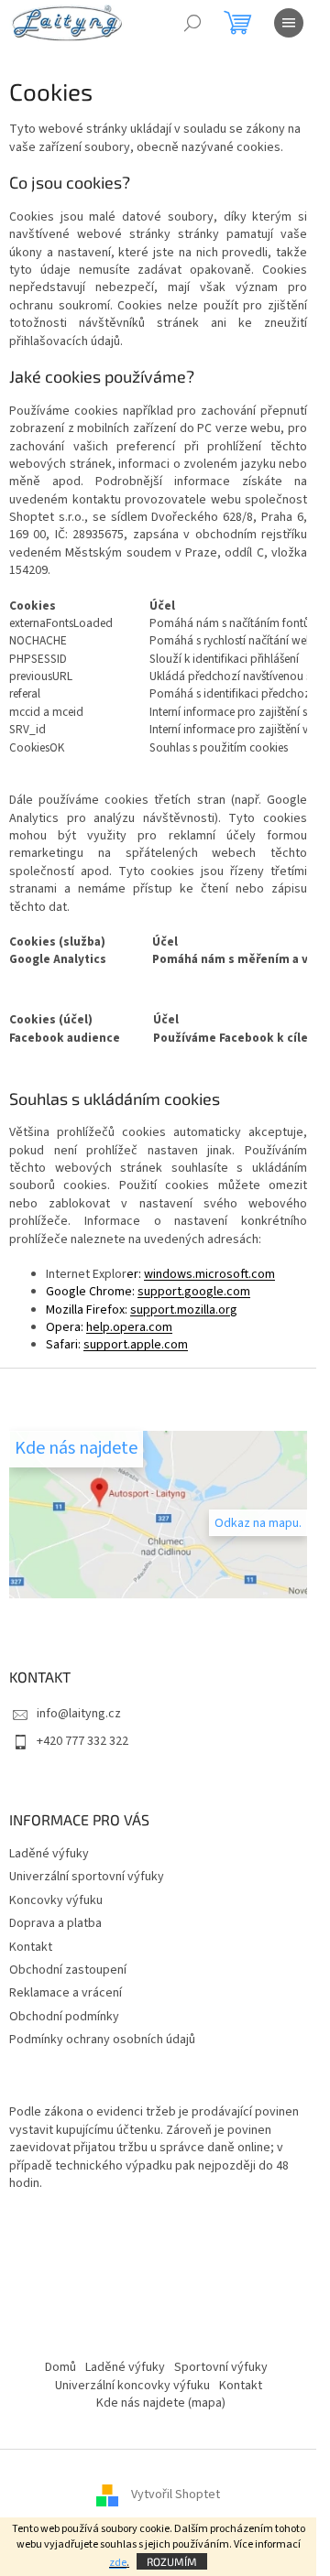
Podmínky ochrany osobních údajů (102, 2040)
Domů (60, 2367)
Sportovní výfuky (221, 2367)
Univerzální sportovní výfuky (87, 1877)
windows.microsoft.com (209, 1274)
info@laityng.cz (79, 1714)
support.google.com (194, 1292)
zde (118, 2563)
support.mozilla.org (184, 1310)
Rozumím (172, 2561)
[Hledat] (192, 23)
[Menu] (289, 23)
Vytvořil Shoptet (176, 2495)
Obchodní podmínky (64, 2017)
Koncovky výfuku (56, 1900)
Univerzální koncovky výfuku (132, 2386)
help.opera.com (129, 1327)
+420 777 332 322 (82, 1741)
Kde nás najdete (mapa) (161, 2403)
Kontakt (31, 1947)
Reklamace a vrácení (66, 1993)
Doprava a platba (55, 1923)
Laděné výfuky (49, 1854)
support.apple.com (136, 1345)
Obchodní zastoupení (68, 1970)
